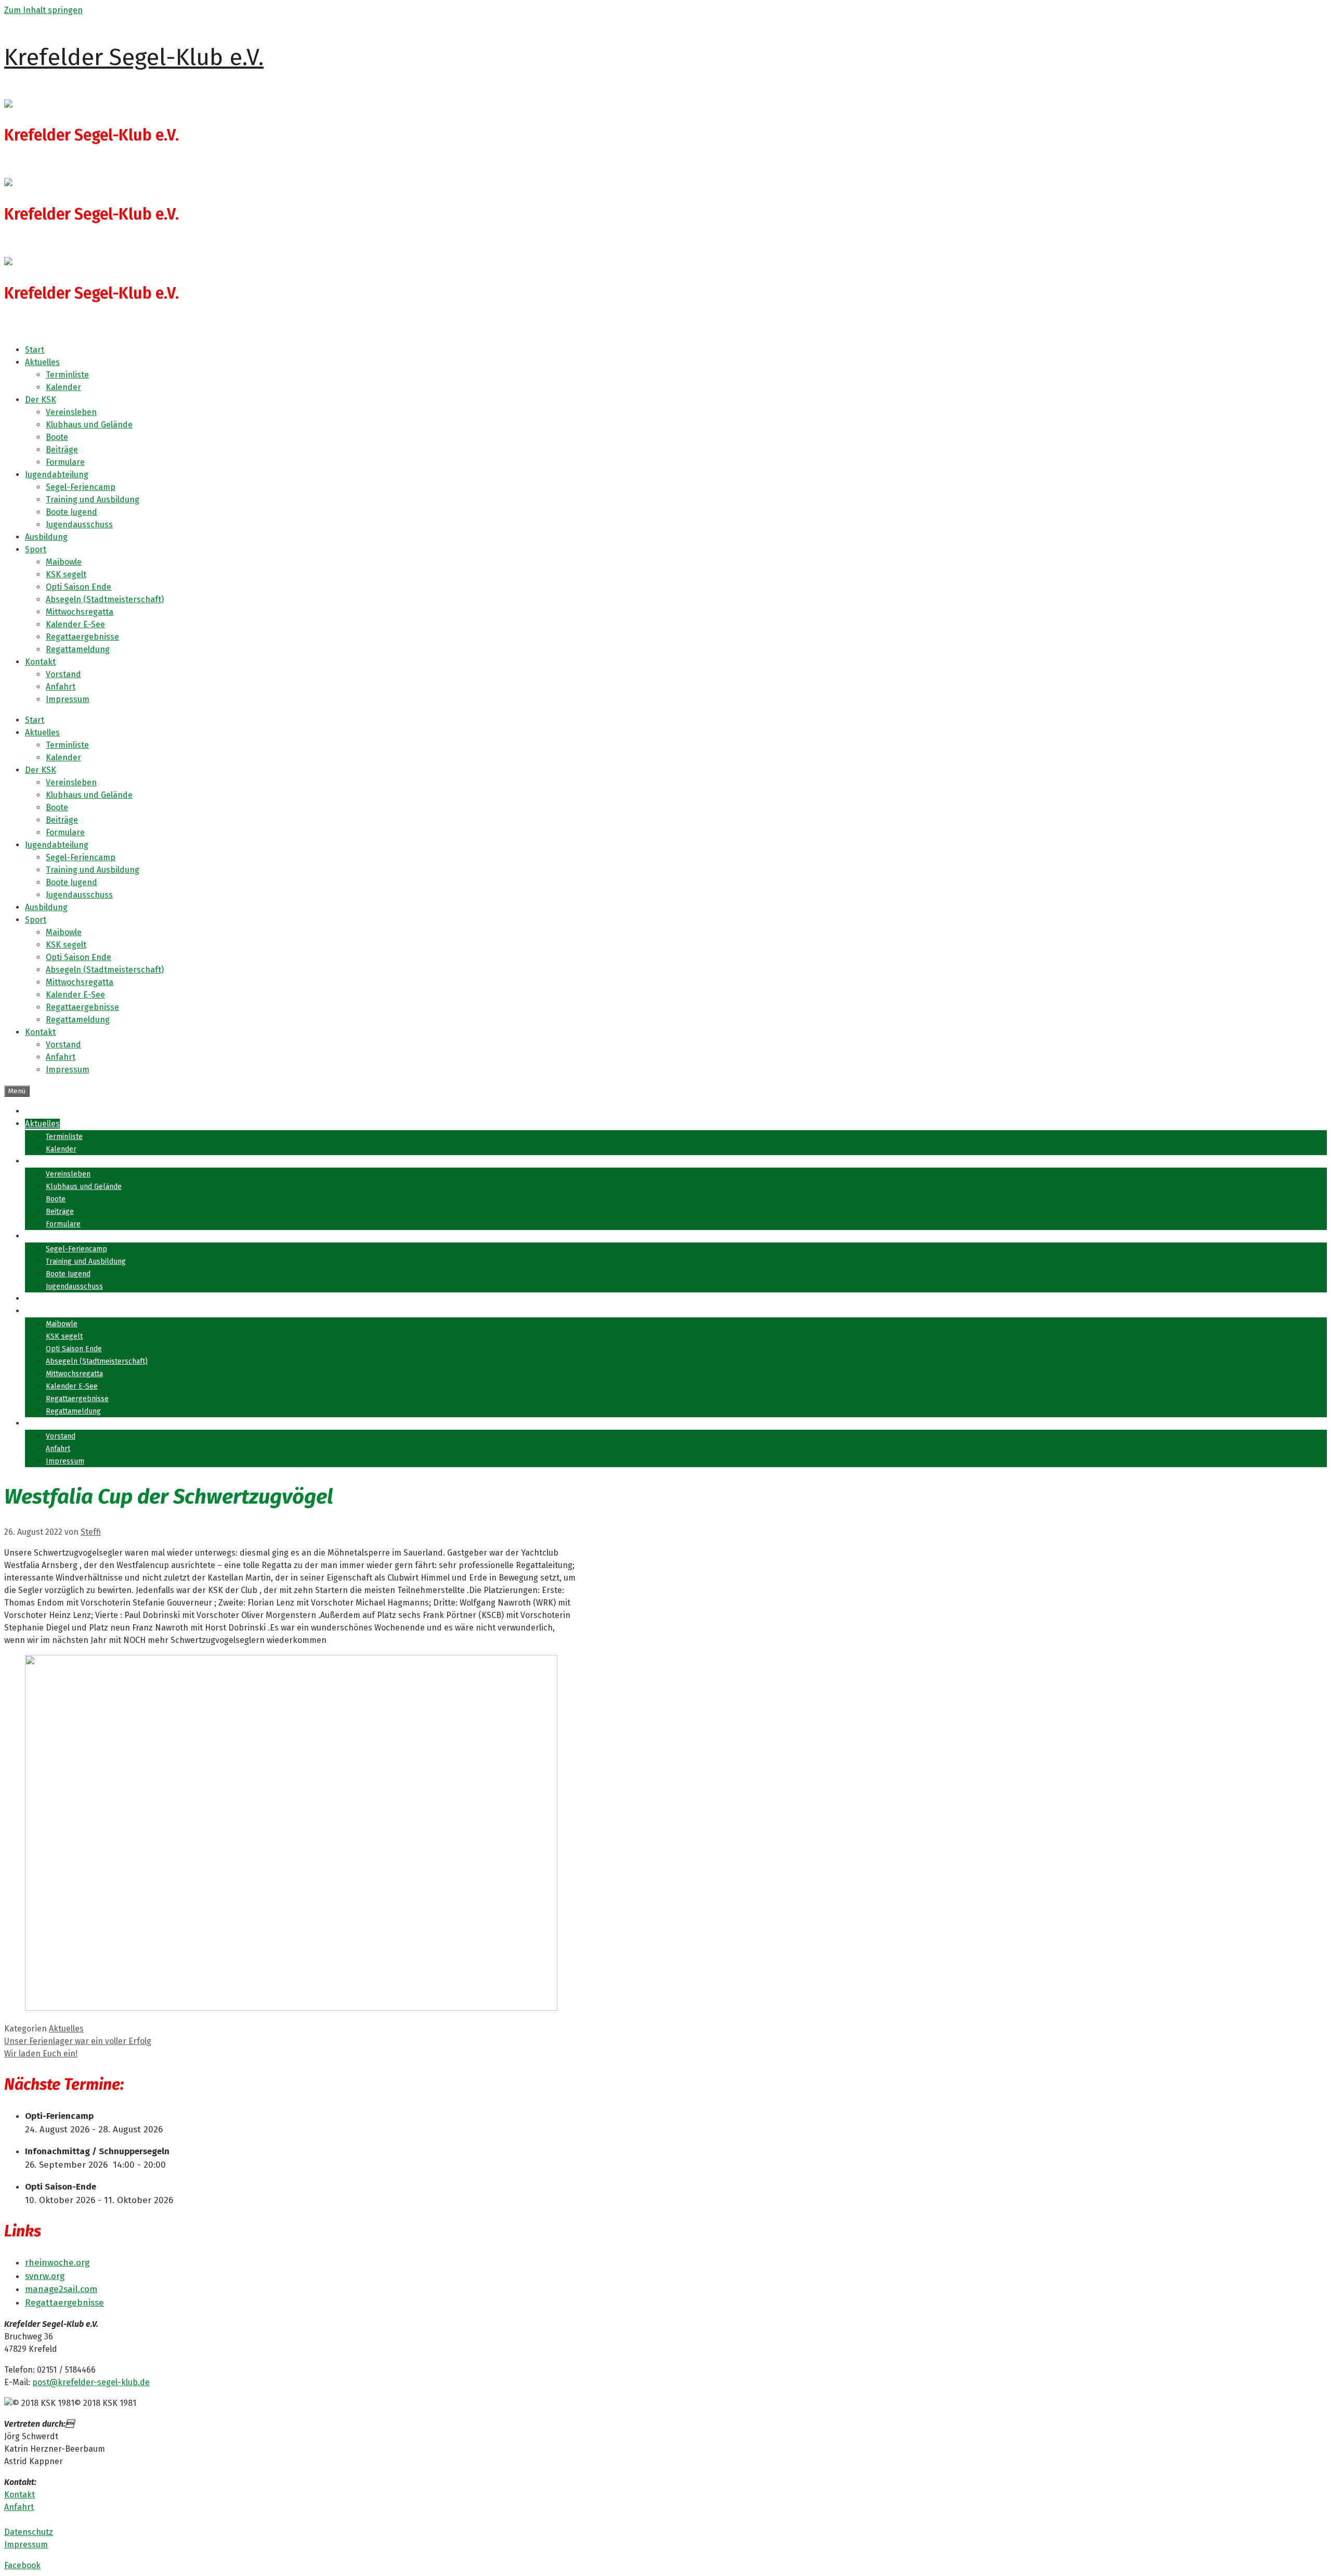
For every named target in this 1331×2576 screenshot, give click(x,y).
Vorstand (63, 674)
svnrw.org (45, 2276)
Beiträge (62, 450)
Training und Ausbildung (93, 500)
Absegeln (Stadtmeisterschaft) (105, 599)
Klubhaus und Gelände (89, 425)
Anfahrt (61, 687)
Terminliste (67, 375)
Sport (36, 549)
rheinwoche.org (57, 2263)
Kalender (63, 387)
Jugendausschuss (79, 525)
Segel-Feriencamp (81, 487)
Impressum (68, 699)
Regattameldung (78, 649)
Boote (57, 437)
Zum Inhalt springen (43, 10)
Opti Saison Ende (79, 587)
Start (35, 350)
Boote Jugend (71, 512)
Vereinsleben (71, 412)
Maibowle (64, 562)
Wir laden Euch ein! (41, 2054)
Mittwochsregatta (80, 612)
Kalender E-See (75, 624)
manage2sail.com (61, 2289)
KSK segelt (66, 574)
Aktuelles (42, 362)
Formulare (65, 462)
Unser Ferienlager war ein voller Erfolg (78, 2041)
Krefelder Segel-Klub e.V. (134, 57)
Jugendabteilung (57, 475)
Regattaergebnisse (82, 637)
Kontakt (40, 662)
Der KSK (41, 400)
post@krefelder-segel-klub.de (91, 2382)
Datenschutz (29, 2532)
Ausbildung (46, 537)
